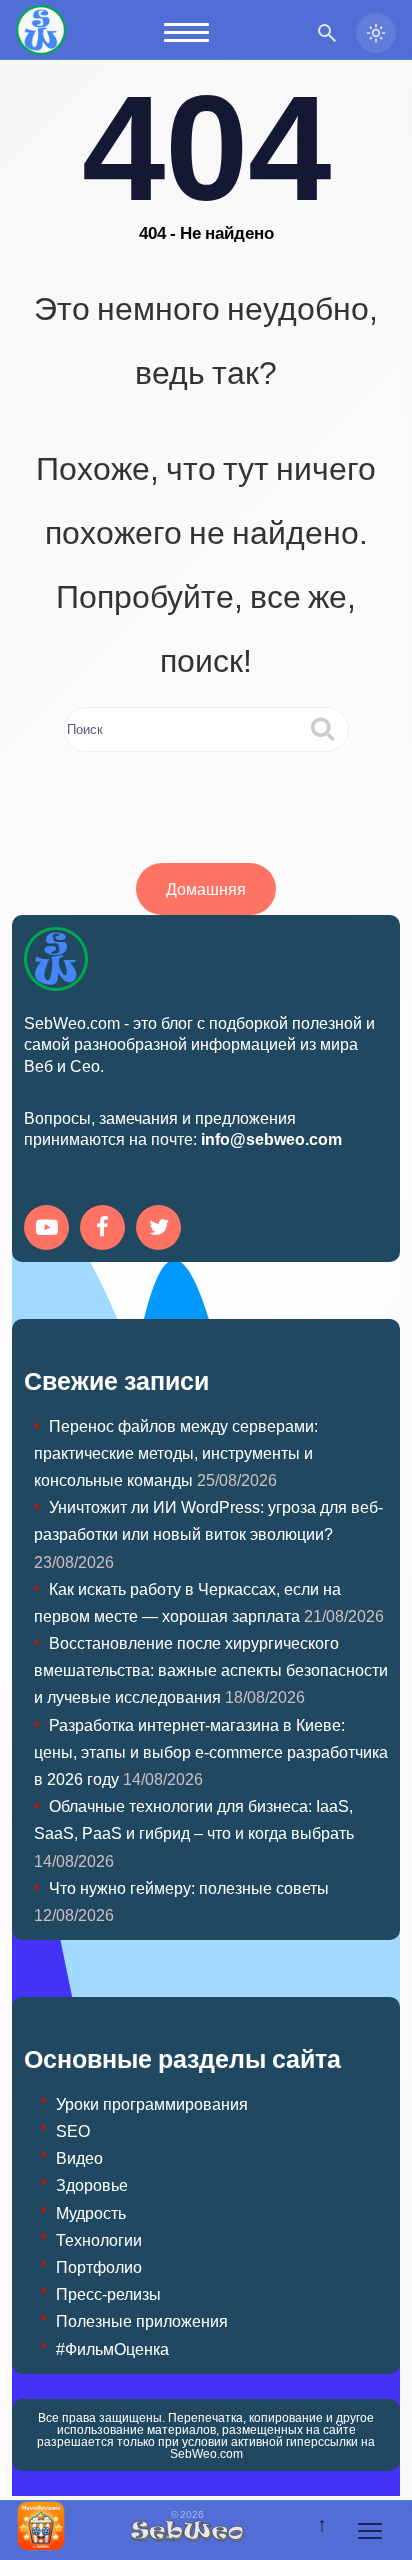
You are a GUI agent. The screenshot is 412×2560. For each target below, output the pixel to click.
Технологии (99, 2239)
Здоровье (92, 2184)
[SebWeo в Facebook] (106, 1229)
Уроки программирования (152, 2103)
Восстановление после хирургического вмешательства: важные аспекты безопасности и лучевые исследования (211, 1669)
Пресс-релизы (108, 2293)
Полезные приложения (142, 2320)
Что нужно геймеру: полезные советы (189, 1887)
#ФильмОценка (112, 2348)
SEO (73, 2130)
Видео (79, 2157)
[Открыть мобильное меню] (186, 32)
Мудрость (91, 2212)
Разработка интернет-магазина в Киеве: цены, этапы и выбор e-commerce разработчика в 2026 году (211, 1751)
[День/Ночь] (376, 33)
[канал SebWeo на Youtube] (50, 1229)
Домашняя (206, 888)
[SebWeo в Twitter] (162, 1229)
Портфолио (99, 2266)
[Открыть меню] (370, 2531)
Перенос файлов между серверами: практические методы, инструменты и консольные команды (176, 1452)
